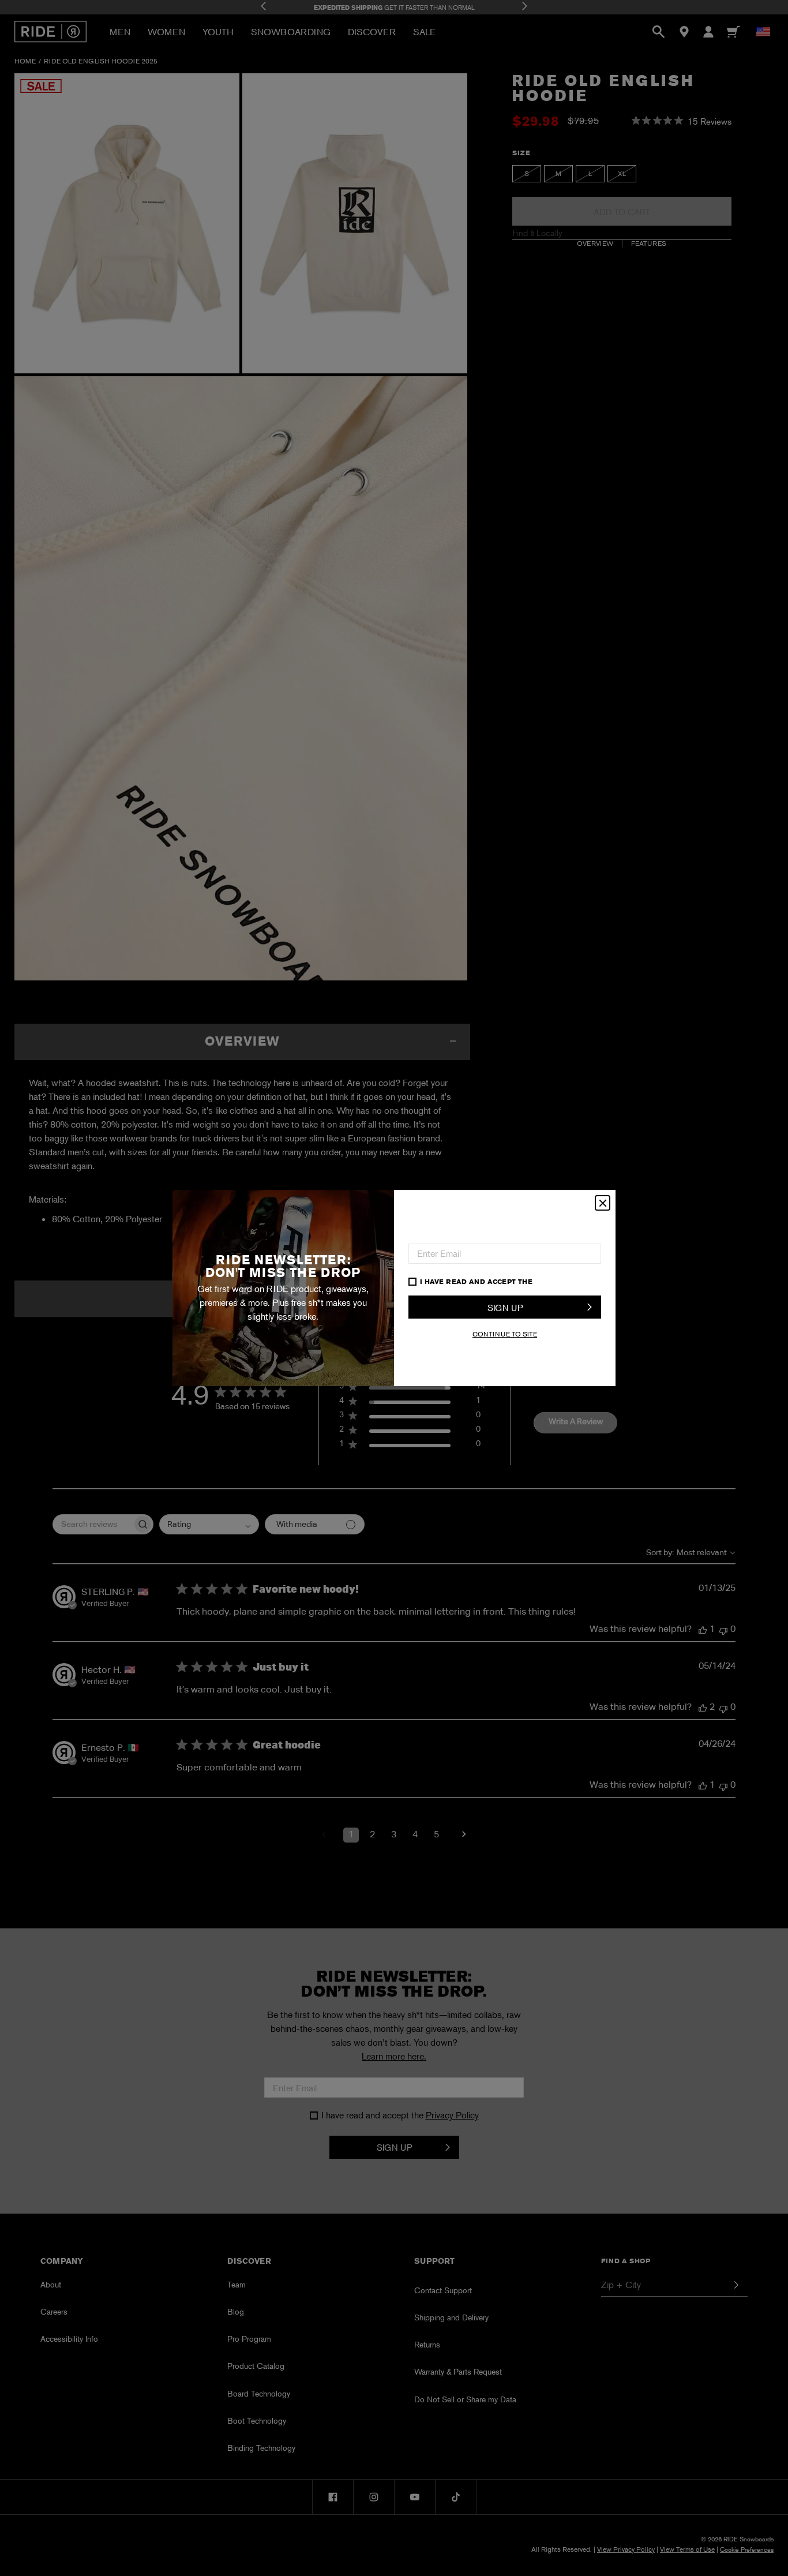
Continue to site (505, 1334)
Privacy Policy (565, 1281)
